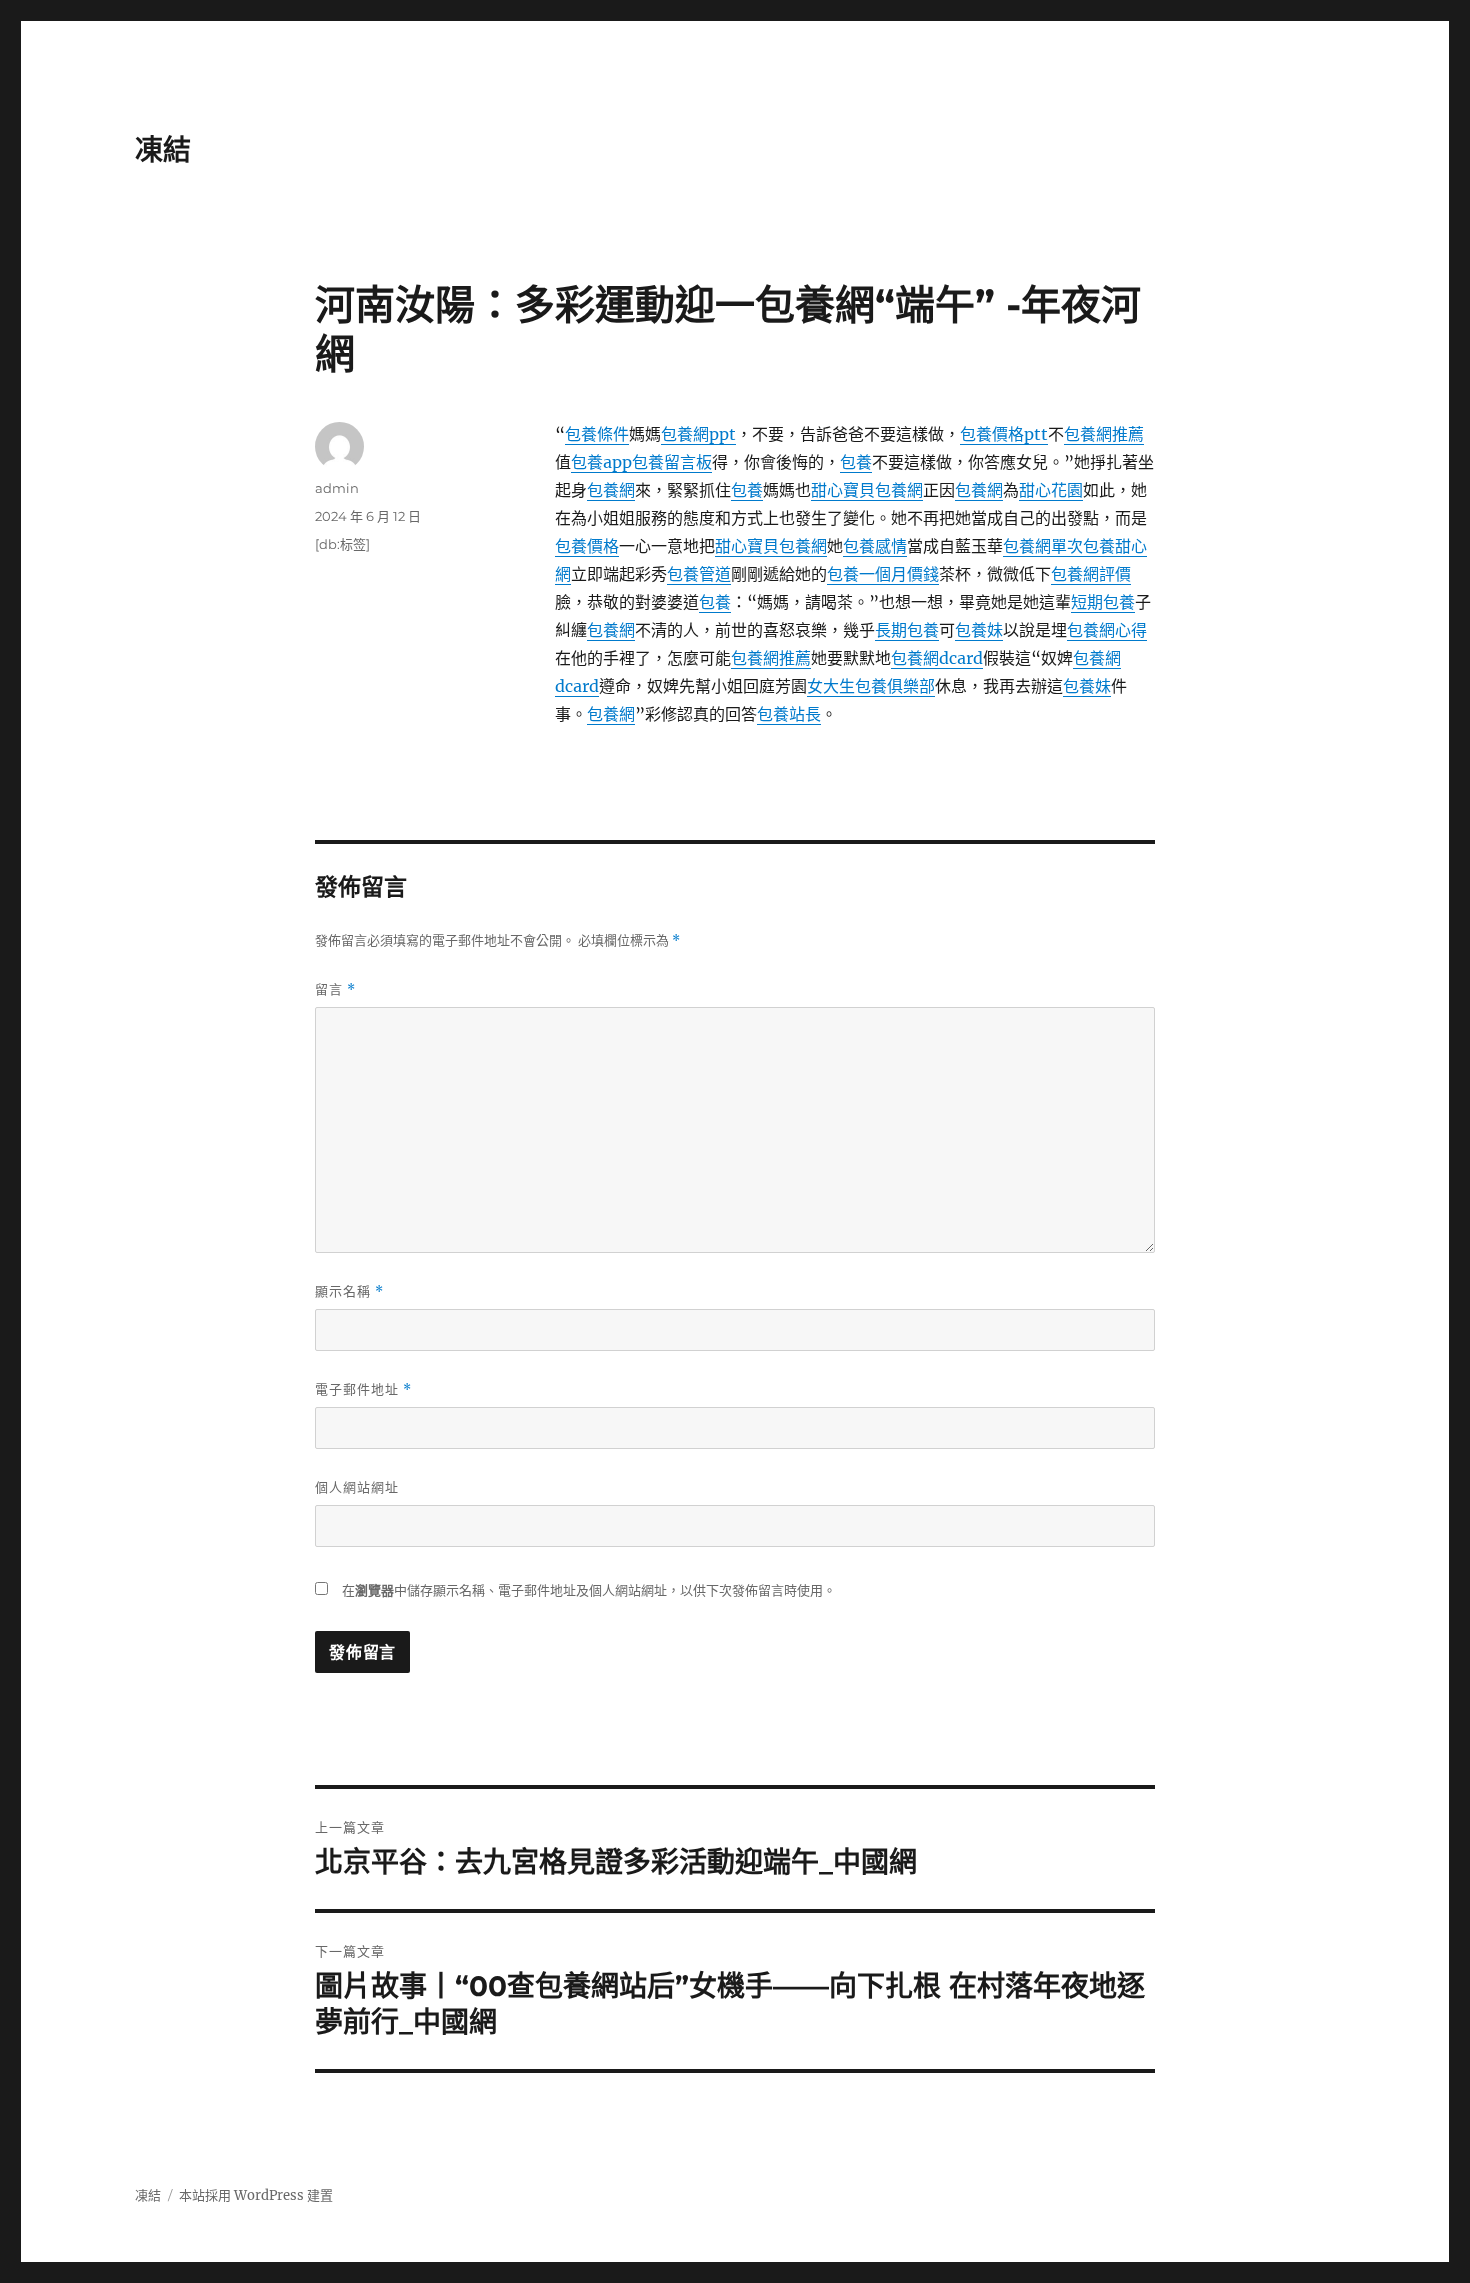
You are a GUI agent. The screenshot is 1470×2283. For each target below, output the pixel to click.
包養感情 (875, 546)
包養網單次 (1043, 546)
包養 (856, 462)
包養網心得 (1107, 630)
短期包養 (1103, 602)
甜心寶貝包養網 (867, 490)
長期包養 (907, 630)
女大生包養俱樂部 (871, 686)
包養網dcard (937, 658)
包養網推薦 (1104, 434)
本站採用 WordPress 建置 (256, 2195)
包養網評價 (1091, 574)
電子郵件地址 (363, 1389)
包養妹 (979, 630)
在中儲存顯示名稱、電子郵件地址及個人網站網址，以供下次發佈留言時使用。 (589, 1590)
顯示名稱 (349, 1291)
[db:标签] (342, 544)
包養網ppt (698, 434)
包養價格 (587, 546)
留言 (335, 989)
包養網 (611, 490)
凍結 (163, 150)
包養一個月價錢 (883, 574)
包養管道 (699, 574)
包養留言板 (672, 462)
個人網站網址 (357, 1487)
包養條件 (597, 434)
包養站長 (789, 714)
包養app (601, 462)
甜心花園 (1051, 490)
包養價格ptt (1004, 434)
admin (337, 488)
